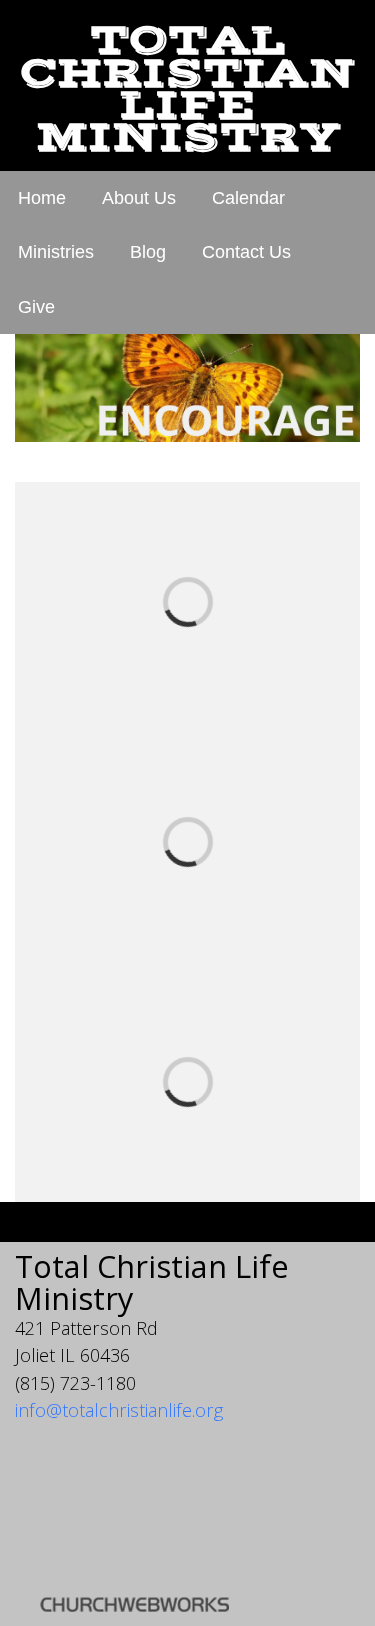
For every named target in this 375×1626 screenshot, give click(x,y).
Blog (148, 252)
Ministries (56, 252)
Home (42, 198)
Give (36, 307)
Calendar (248, 198)
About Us (139, 198)
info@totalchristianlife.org (119, 1410)
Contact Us (246, 252)
